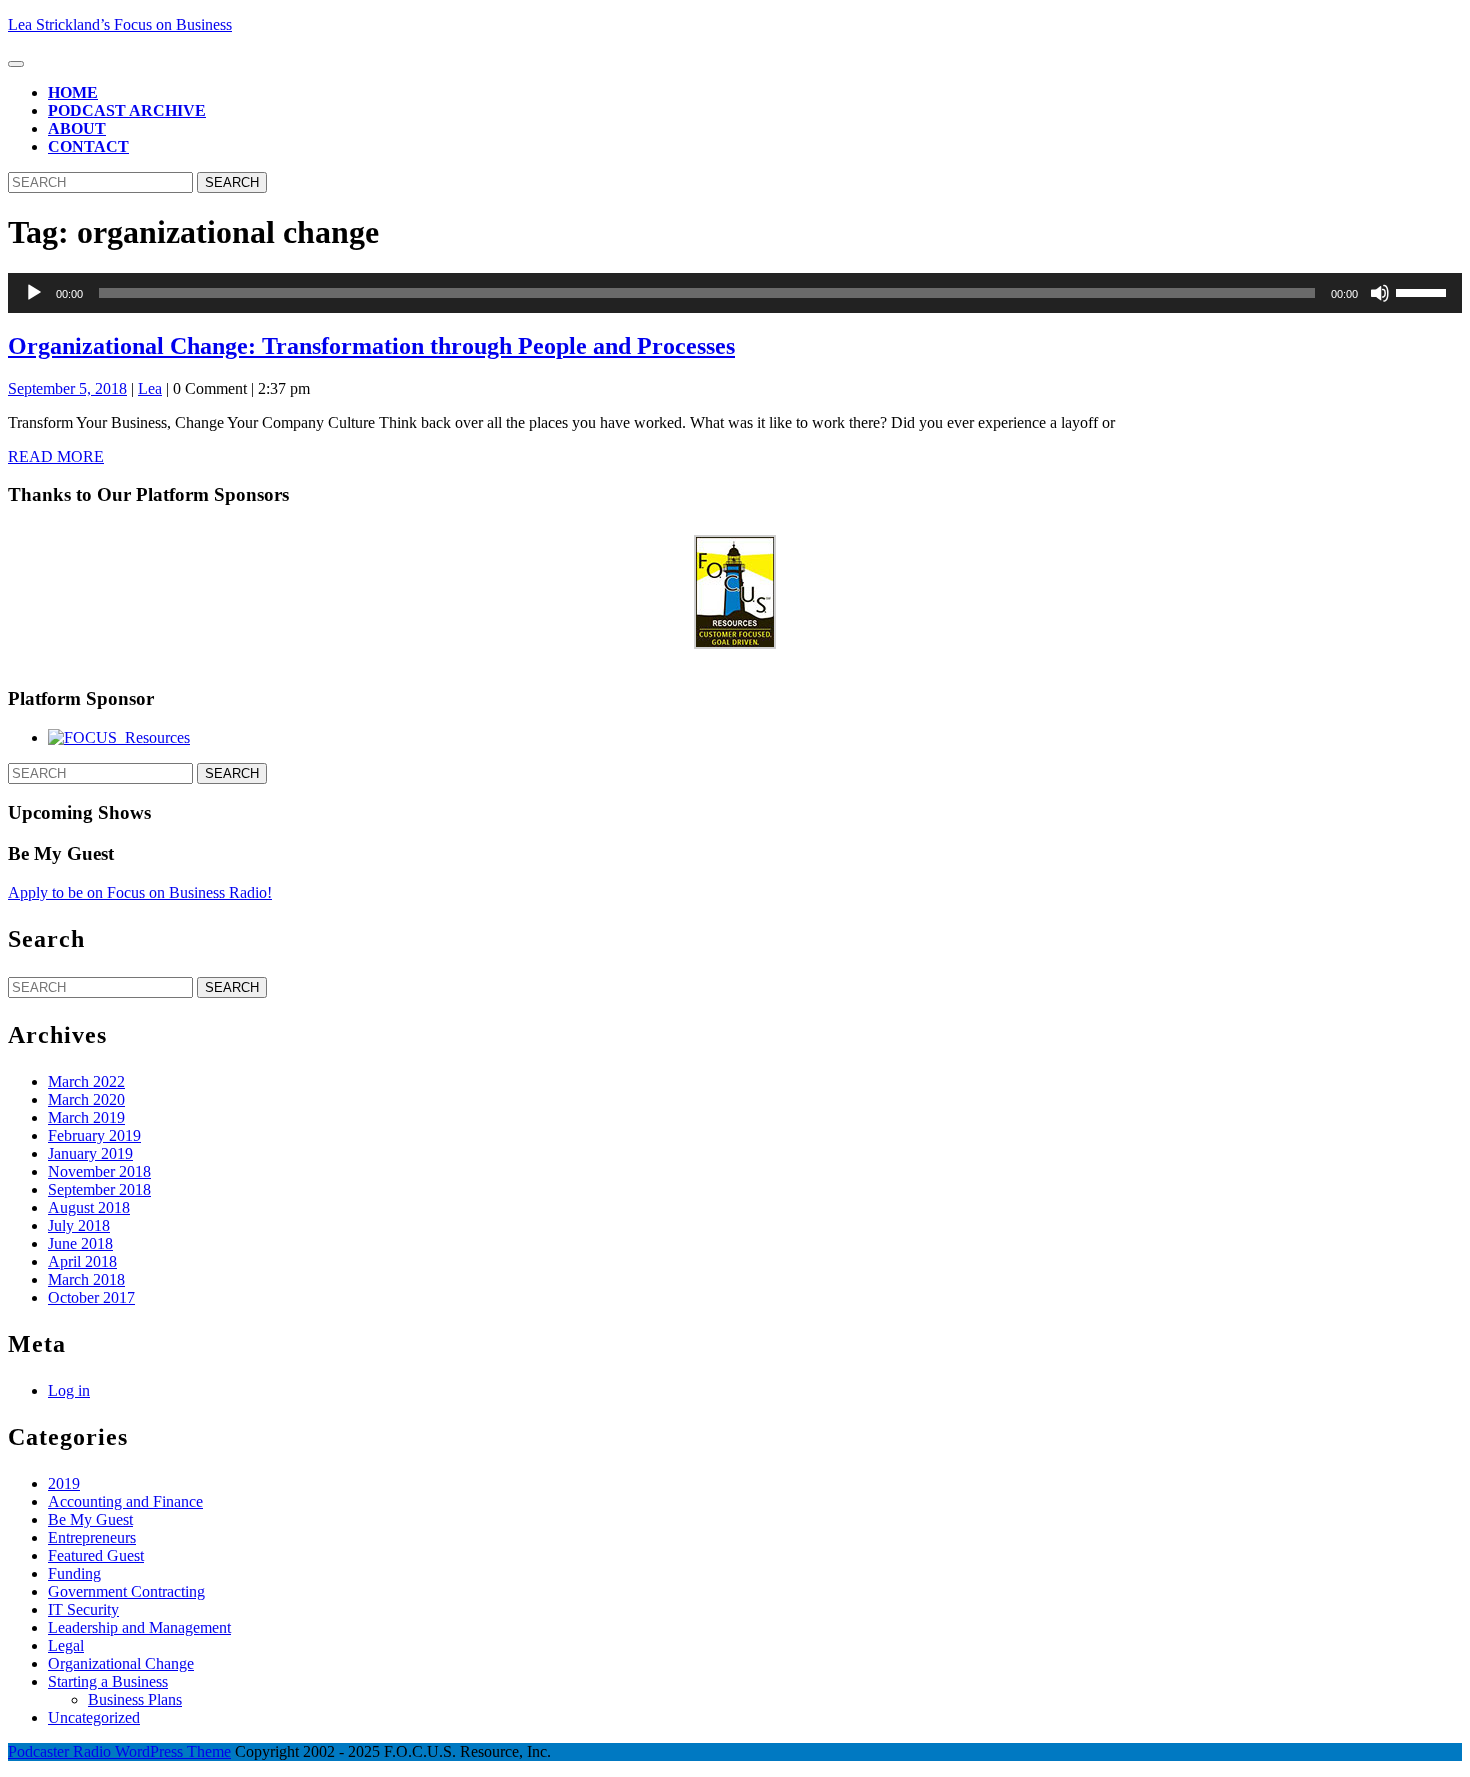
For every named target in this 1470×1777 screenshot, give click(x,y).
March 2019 (86, 1117)
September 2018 (99, 1189)
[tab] (16, 64)
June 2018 (80, 1243)
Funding (74, 1573)
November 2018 (99, 1171)
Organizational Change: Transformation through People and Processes (371, 346)
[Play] (34, 293)
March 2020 (86, 1099)
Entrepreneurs (92, 1537)
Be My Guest (90, 1519)
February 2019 (94, 1135)
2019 (64, 1483)
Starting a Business (108, 1681)
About (77, 128)
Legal (66, 1645)
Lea (150, 388)
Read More (56, 456)
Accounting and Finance (125, 1501)
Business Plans (135, 1699)
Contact (88, 146)
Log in (69, 1390)
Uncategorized (94, 1717)
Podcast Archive (127, 110)
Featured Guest (96, 1555)
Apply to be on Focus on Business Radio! (140, 892)
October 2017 (91, 1297)
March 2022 (86, 1081)
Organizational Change (121, 1663)
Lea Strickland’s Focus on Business (120, 24)
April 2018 (82, 1261)
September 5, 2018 (67, 388)
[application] (735, 293)
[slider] (1424, 291)
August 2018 (89, 1207)
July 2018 (79, 1225)
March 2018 (86, 1279)
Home (73, 92)
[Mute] (1380, 293)
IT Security (83, 1609)
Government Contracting (126, 1591)
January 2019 (90, 1153)
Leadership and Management (139, 1627)
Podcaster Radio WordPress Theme (119, 1751)
